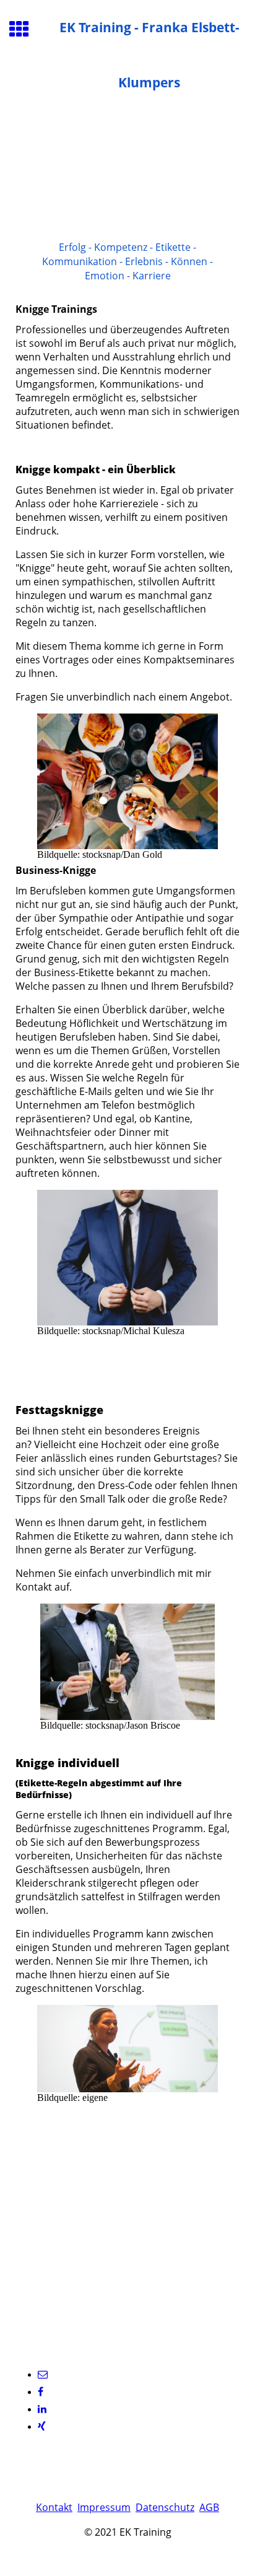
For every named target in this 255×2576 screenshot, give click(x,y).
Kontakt (54, 2507)
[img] (127, 172)
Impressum (104, 2507)
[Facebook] (41, 2392)
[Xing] (42, 2426)
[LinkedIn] (42, 2409)
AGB (209, 2507)
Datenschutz (165, 2507)
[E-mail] (43, 2374)
